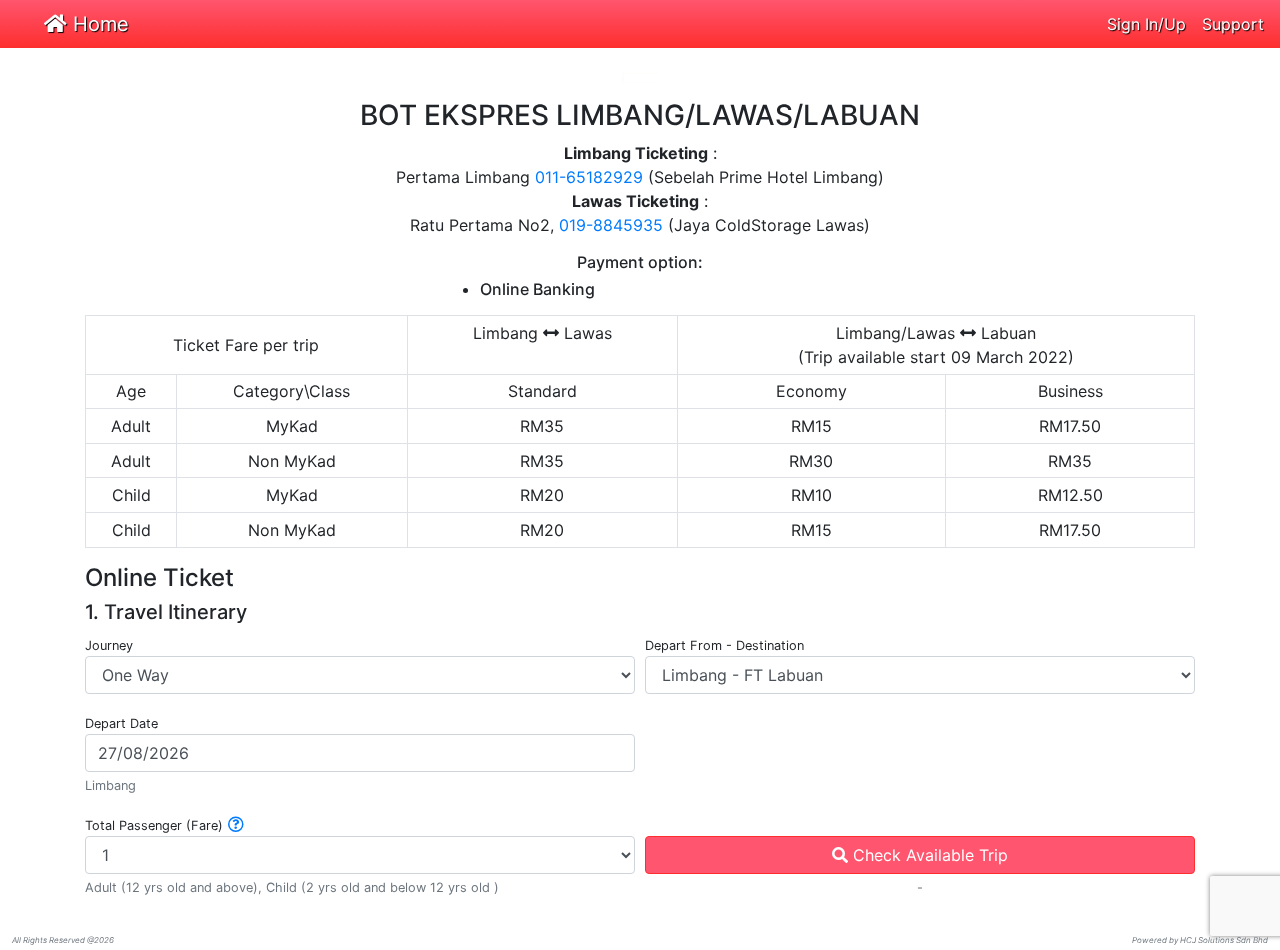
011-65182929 (589, 177)
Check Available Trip (928, 855)
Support (1233, 24)
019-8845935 (611, 225)
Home (98, 24)
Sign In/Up (1146, 24)
